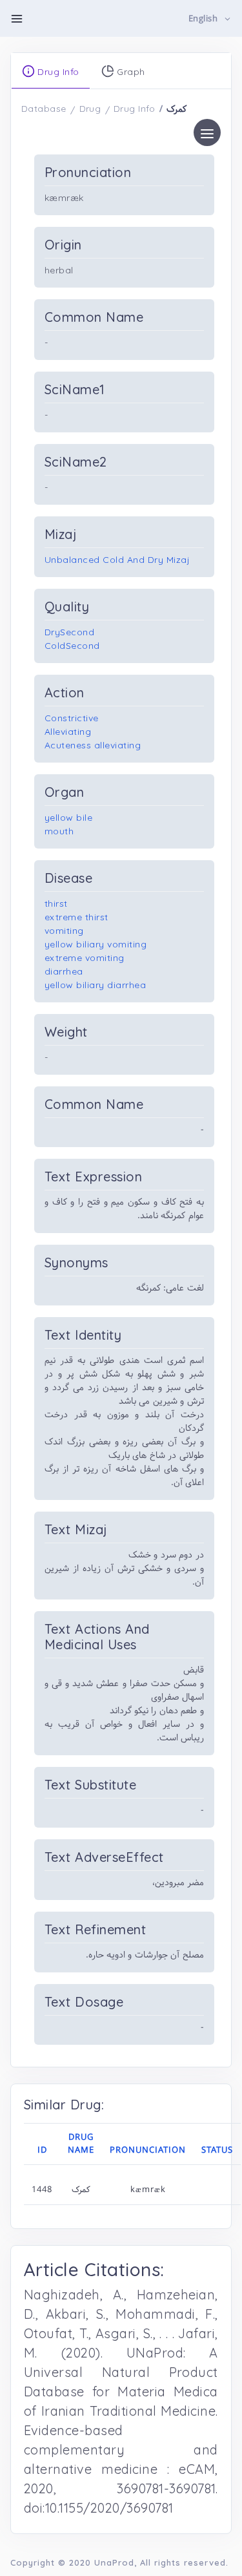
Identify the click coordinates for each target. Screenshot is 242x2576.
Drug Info (135, 109)
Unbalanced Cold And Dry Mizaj (117, 560)
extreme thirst (76, 917)
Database (44, 109)
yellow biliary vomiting (96, 944)
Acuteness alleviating (93, 745)
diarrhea (64, 971)
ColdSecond (72, 646)
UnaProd (114, 2562)
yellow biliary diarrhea (95, 985)
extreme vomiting (85, 958)
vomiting (64, 931)
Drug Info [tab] (57, 72)
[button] (210, 19)
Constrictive (72, 718)
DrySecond (70, 632)
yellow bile (69, 818)
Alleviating (68, 732)
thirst (56, 903)
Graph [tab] (130, 72)
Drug (90, 109)
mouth (59, 831)
